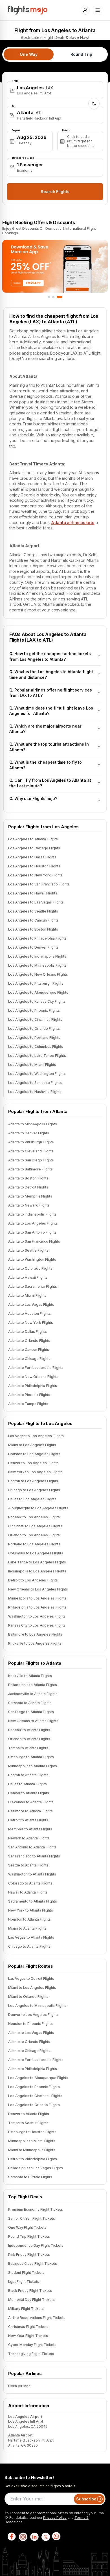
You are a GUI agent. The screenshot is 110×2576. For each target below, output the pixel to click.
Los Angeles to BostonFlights (33, 929)
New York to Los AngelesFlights (35, 1472)
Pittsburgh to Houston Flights (32, 2132)
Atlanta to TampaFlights (28, 1404)
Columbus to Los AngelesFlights (36, 1553)
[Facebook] (11, 2537)
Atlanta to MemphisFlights (30, 1196)
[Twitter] (45, 2537)
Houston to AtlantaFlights (29, 1919)
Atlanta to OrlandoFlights (29, 1341)
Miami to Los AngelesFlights (32, 1445)
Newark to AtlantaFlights (29, 1838)
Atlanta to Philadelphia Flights (33, 2069)
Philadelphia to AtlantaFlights (33, 1685)
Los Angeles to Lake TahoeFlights (37, 1056)
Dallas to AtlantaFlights (27, 1784)
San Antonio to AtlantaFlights (32, 1847)
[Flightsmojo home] (28, 10)
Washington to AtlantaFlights (32, 1874)
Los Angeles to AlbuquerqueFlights (38, 992)
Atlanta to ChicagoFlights (29, 1359)
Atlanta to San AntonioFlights (32, 1232)
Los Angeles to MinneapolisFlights (37, 965)
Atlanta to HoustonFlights (29, 1314)
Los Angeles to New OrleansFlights (38, 974)
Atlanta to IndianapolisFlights (32, 1214)
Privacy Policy (55, 2518)
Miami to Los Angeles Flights (32, 1988)
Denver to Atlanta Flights (29, 2114)
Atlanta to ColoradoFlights (30, 1268)
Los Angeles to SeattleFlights (33, 911)
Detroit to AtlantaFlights (28, 1820)
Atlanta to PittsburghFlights (31, 1142)
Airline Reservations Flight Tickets (37, 2318)
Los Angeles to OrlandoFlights (34, 1029)
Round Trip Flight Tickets (29, 2236)
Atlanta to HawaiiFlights (28, 1277)
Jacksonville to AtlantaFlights (33, 1694)
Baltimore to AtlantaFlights (30, 1811)
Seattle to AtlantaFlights (28, 1865)
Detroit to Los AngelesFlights (33, 1580)
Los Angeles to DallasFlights (32, 857)
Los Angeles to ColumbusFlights (36, 1047)
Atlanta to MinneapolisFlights (33, 1124)
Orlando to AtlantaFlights (29, 1739)
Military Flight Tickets (26, 2309)
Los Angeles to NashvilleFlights (35, 1092)
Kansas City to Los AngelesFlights (37, 1625)
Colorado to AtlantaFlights (30, 1883)
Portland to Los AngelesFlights (34, 1544)
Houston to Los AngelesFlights (34, 1454)
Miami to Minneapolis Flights (32, 2150)
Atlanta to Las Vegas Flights (31, 2033)
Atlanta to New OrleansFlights (33, 1377)
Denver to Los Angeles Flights (33, 2015)
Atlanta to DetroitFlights (28, 1187)
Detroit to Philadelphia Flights (33, 2159)
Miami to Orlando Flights (28, 1997)
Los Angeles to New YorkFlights (35, 875)
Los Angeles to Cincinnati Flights (35, 2096)
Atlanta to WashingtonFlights (32, 1259)
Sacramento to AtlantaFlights (33, 1901)
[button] (55, 90)
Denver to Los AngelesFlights (33, 1463)
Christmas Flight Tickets (28, 2327)
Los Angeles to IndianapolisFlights (37, 956)
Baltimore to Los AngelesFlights (35, 1634)
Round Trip (81, 54)
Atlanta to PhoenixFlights (29, 1395)
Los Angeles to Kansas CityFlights (37, 1001)
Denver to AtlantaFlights (29, 1793)
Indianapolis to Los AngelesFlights (37, 1571)
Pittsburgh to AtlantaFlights (31, 1757)
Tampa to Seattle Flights (28, 2123)
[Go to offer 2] (57, 297)
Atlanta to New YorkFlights (31, 1323)
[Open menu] (98, 10)
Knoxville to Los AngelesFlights (35, 1643)
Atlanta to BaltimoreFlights (30, 1169)
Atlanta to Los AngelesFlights (33, 1223)
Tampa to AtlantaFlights (28, 1748)
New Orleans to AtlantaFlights (33, 1721)
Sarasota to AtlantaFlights (30, 1703)
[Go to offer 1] (50, 297)
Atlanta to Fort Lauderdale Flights (36, 2060)
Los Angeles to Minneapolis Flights (37, 2006)
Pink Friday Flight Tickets (29, 2254)
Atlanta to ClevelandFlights (31, 1151)
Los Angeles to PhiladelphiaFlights (37, 938)
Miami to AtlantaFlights (27, 1928)
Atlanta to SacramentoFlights (33, 1286)
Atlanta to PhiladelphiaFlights (33, 1386)
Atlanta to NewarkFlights (29, 1205)
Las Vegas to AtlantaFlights (31, 1937)
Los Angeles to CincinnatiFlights (35, 1019)
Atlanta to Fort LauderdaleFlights (36, 1368)
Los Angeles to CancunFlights (33, 920)
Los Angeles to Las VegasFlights (36, 902)
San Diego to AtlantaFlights (31, 1712)
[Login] (85, 10)
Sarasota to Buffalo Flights (30, 2177)
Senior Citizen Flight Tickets (32, 2218)
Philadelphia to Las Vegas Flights (36, 2168)
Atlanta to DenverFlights (29, 1133)
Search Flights (55, 192)
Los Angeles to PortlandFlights (34, 1038)
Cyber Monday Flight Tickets (32, 2345)
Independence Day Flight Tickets (36, 2245)
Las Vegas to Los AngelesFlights (36, 1436)
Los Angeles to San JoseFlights (35, 1083)
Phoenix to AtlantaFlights (29, 1730)
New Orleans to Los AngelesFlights (38, 1589)
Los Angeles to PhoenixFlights (34, 1010)
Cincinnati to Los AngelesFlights (35, 1526)
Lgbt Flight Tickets (24, 2282)
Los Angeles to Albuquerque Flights (38, 2078)
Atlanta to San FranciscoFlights (34, 1241)
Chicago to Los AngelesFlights (34, 1490)
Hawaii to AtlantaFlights (28, 1892)
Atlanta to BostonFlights (28, 1178)
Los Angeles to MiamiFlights (32, 1065)
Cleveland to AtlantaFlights (31, 1802)
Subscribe (86, 2499)
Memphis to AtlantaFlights (30, 1829)
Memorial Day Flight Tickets (31, 2300)
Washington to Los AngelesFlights (37, 1616)
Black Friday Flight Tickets (30, 2291)
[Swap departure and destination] (94, 103)
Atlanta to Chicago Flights (29, 2051)
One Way (28, 54)
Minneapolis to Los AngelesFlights (37, 1598)
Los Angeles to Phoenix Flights (34, 2087)
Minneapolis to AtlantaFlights (33, 1766)
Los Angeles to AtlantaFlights (33, 839)
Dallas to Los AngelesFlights (32, 1499)
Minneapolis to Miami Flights (32, 2141)
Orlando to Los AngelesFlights (34, 1535)
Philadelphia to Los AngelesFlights (37, 1607)
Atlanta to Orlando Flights (29, 2042)
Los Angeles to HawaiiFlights (33, 893)
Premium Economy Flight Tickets (36, 2209)
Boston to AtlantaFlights (28, 1775)
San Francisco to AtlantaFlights (34, 1856)
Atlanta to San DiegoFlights (31, 1160)
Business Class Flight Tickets (33, 2264)
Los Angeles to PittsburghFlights (36, 983)
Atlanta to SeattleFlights (28, 1250)
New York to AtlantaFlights (31, 1910)
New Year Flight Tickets (28, 2336)
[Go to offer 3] (61, 297)
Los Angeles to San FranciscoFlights (39, 884)
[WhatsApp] (56, 2537)
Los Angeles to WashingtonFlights (37, 1074)
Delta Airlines (19, 2386)
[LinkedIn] (34, 2537)
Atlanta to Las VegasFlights (31, 1304)
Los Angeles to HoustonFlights (34, 866)
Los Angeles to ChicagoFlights (34, 848)
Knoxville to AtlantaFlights (30, 1676)
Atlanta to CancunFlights (29, 1350)
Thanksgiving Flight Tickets (31, 2354)
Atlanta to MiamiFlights (27, 1295)
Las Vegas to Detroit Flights (31, 1979)
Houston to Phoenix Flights (30, 2024)
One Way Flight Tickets (27, 2227)
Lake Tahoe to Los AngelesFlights (37, 1562)
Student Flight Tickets (26, 2273)
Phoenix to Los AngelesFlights (34, 1517)
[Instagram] (23, 2537)
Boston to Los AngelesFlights (33, 1481)
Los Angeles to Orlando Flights (34, 2105)
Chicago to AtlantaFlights (29, 1946)
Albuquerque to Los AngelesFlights (38, 1508)
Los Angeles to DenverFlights (33, 947)
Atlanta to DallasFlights (27, 1332)
